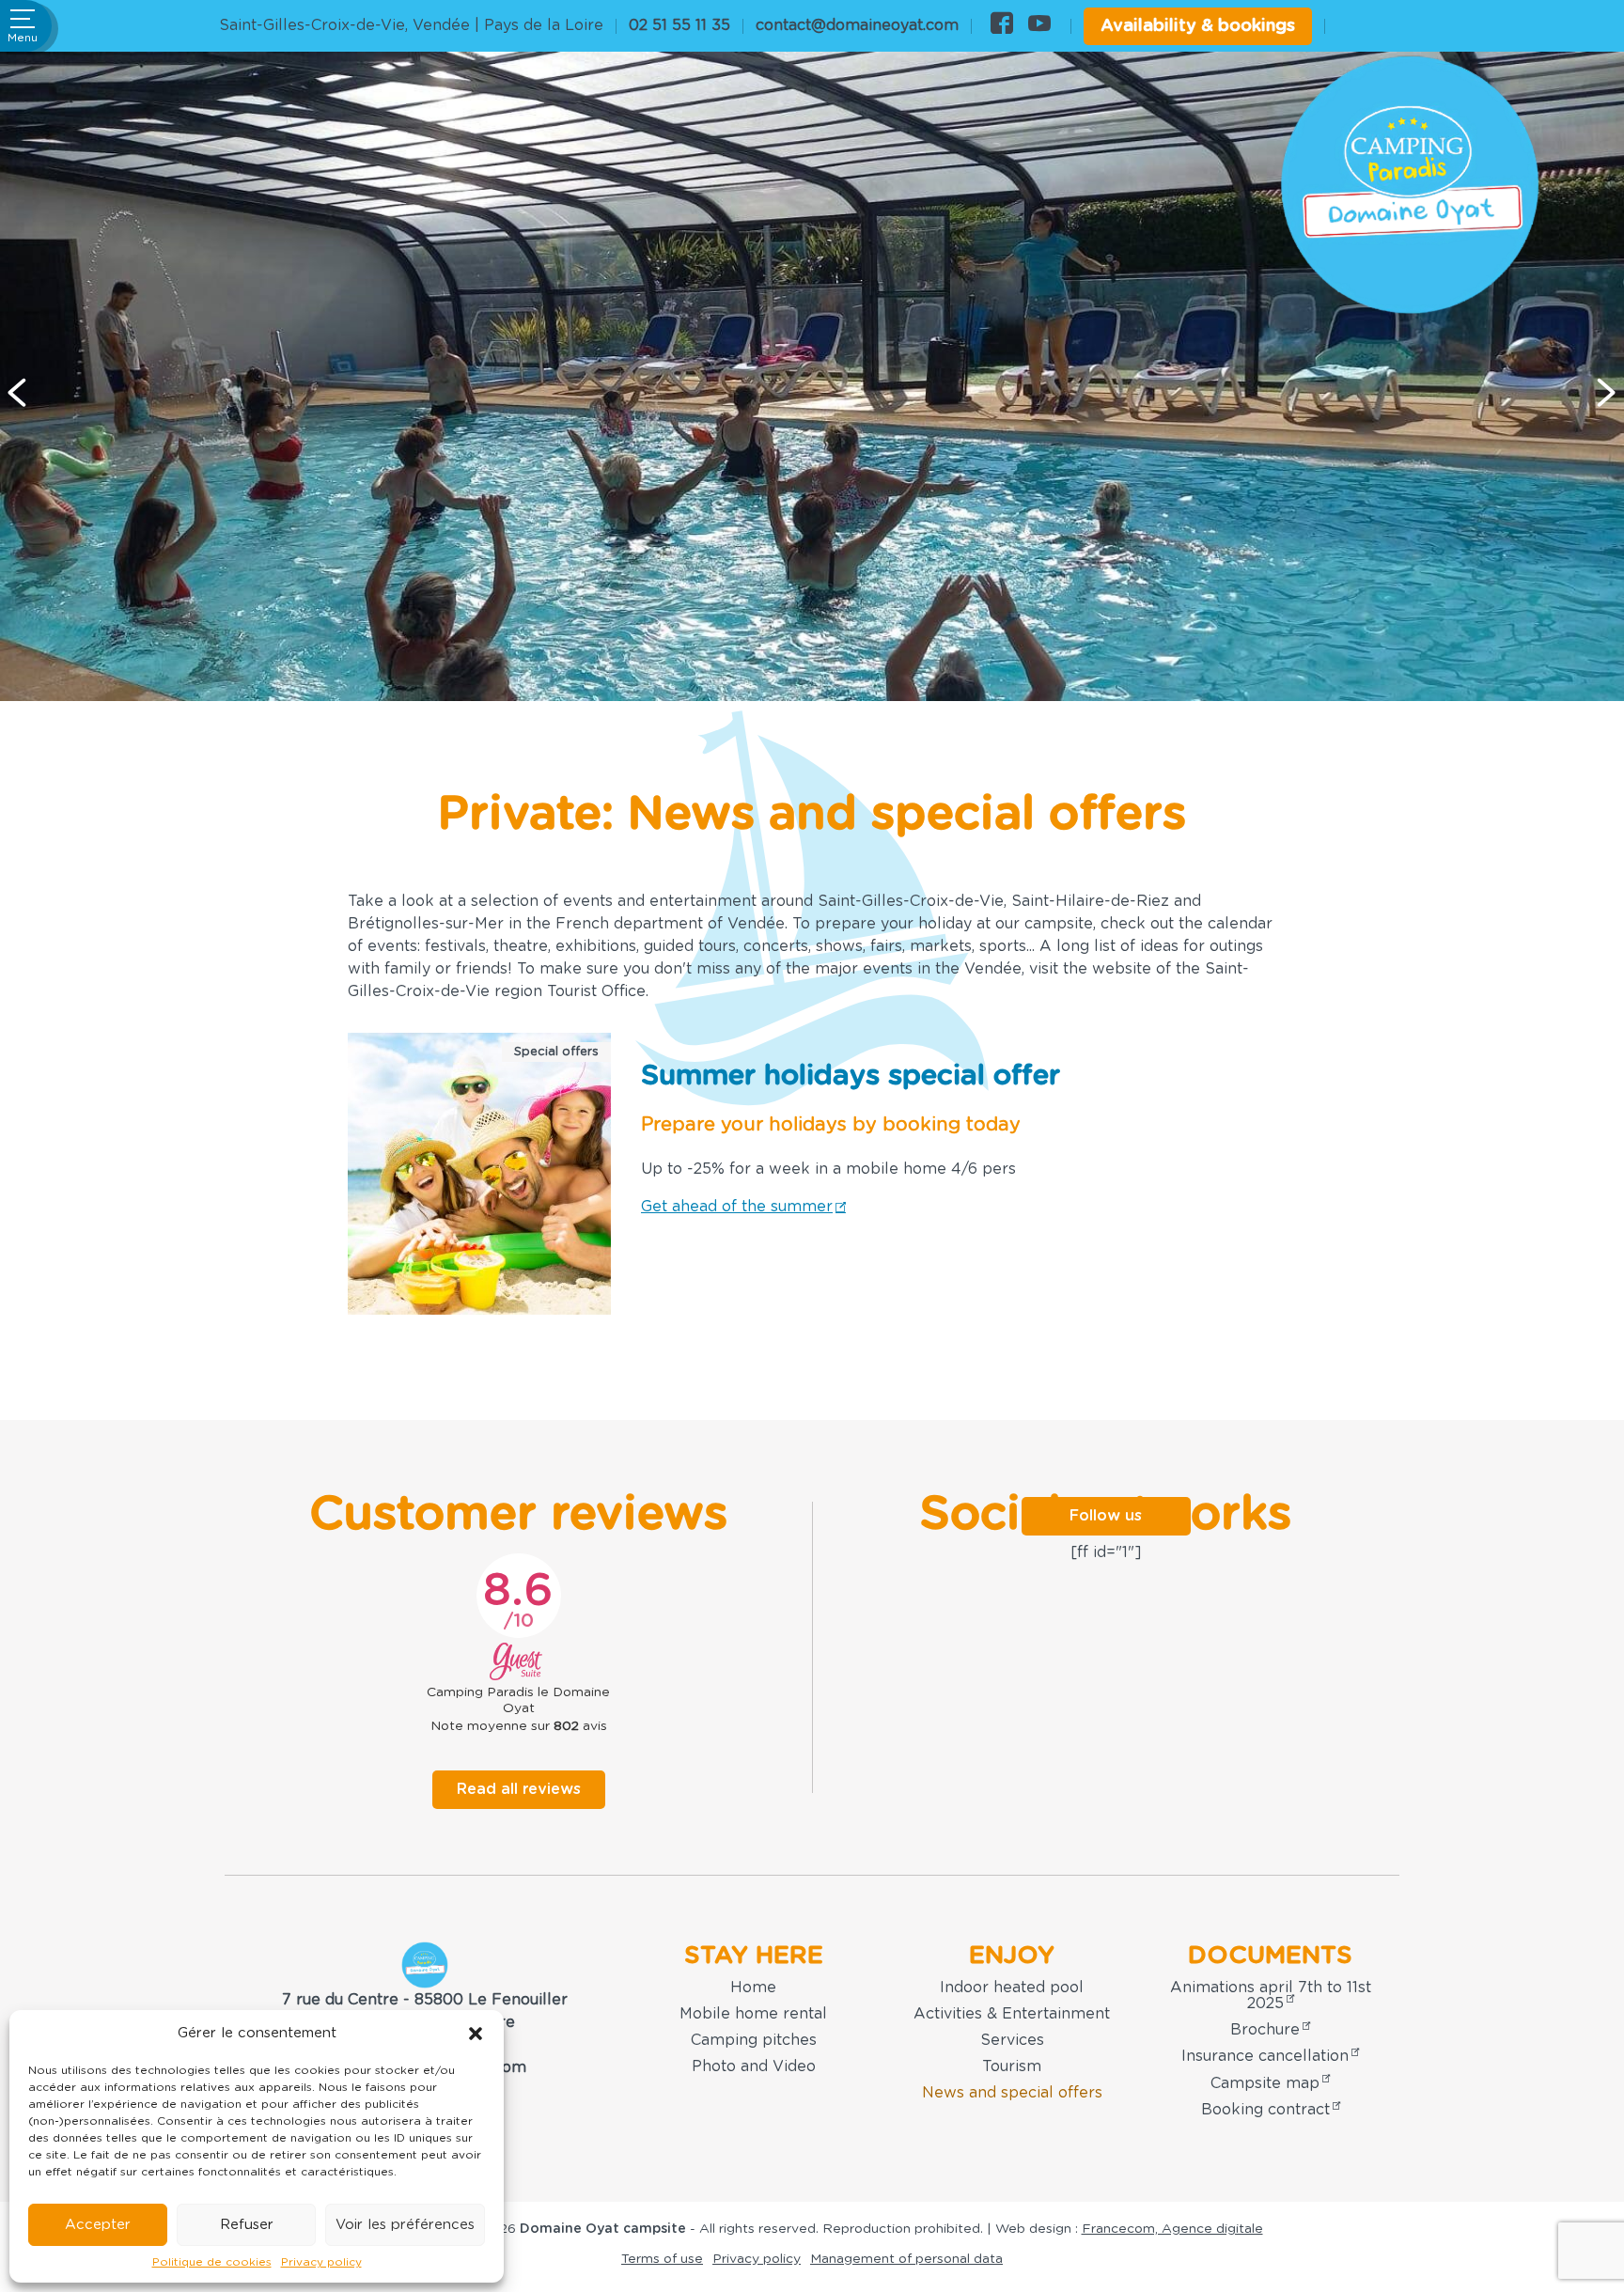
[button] (476, 2034)
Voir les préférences (405, 2225)
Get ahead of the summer (737, 1207)
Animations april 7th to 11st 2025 (1271, 1995)
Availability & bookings (1198, 26)
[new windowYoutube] (1039, 26)
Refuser (247, 2225)
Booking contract (1265, 2110)
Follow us (1106, 1516)
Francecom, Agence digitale (1172, 2229)
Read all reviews (519, 1789)
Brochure (1265, 2030)
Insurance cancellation (1265, 2056)
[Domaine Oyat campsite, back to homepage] (1410, 185)
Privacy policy (321, 2262)
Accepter (98, 2225)
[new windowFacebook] (1002, 26)
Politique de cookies (212, 2262)
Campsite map (1265, 2083)
